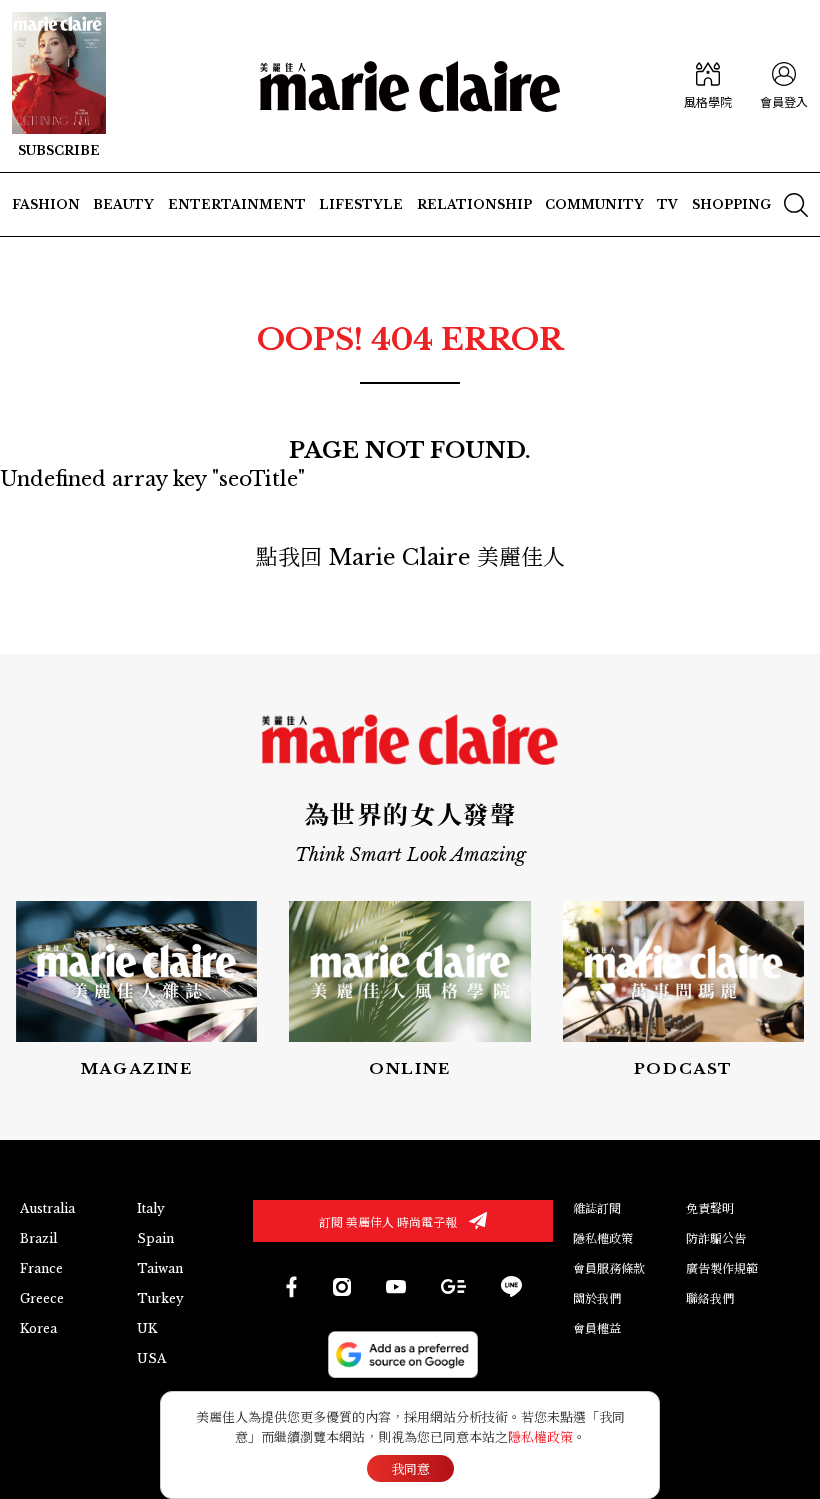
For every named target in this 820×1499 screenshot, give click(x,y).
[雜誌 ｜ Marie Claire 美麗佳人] (59, 86)
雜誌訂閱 (597, 1208)
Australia (47, 1208)
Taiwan (160, 1268)
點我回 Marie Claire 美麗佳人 (410, 557)
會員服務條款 (609, 1268)
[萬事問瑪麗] (683, 990)
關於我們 (597, 1298)
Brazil (38, 1238)
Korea (38, 1328)
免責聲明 (710, 1208)
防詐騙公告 (716, 1238)
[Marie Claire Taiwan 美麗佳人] (342, 1287)
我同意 (410, 1469)
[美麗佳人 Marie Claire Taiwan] (290, 1286)
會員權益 (597, 1328)
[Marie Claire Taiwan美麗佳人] (396, 1286)
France (41, 1268)
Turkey (160, 1298)
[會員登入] (784, 86)
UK (147, 1328)
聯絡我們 (710, 1298)
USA (151, 1358)
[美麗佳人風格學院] (708, 86)
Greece (42, 1298)
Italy (151, 1208)
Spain (155, 1238)
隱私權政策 (603, 1238)
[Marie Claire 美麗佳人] (410, 86)
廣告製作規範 (722, 1268)
